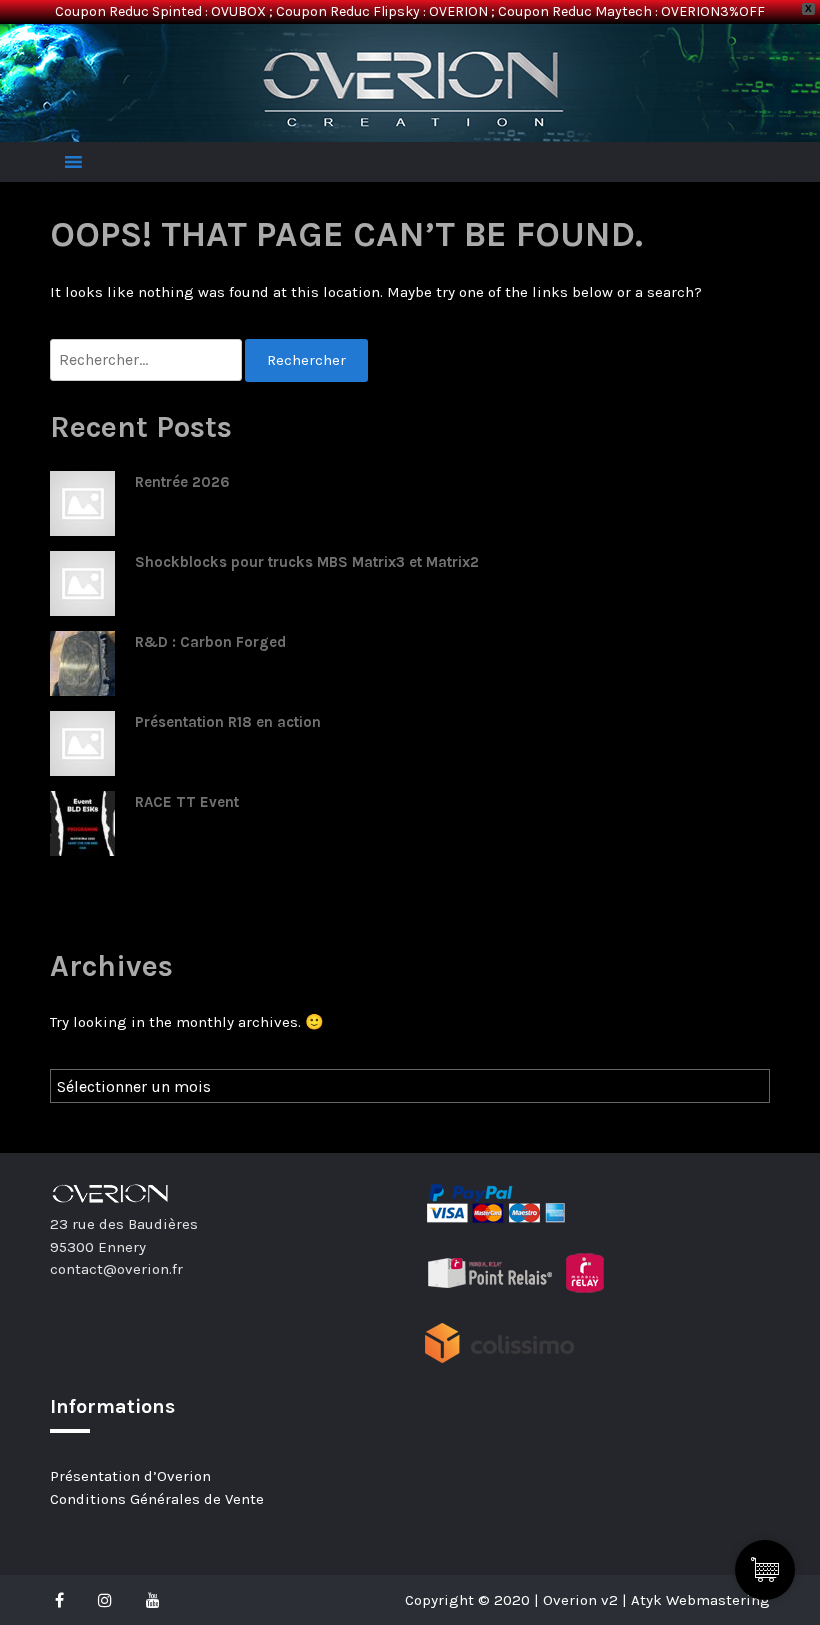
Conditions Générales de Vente (157, 1499)
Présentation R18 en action (228, 722)
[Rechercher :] (147, 360)
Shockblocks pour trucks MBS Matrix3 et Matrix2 (307, 562)
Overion (105, 46)
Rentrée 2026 (182, 482)
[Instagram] (105, 1600)
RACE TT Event (187, 802)
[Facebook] (64, 1600)
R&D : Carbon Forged (210, 642)
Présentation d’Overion (130, 1476)
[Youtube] (153, 1600)
